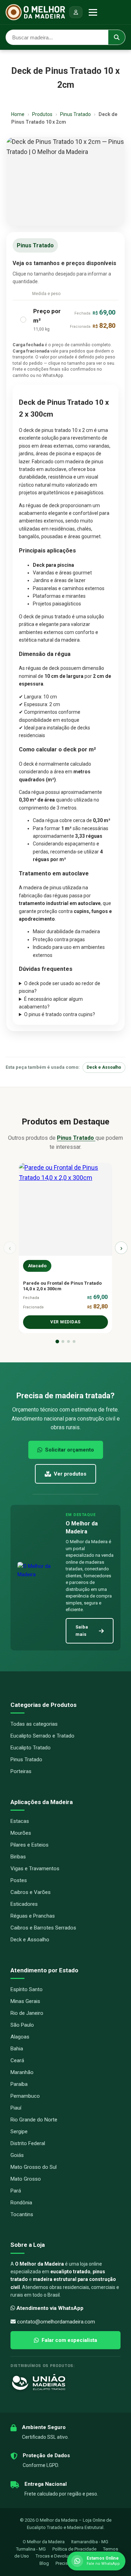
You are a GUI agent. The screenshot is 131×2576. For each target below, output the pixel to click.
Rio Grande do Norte (34, 2120)
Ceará (17, 2060)
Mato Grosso (26, 2179)
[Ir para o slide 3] (68, 1341)
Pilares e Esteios (30, 1845)
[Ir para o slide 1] (57, 1341)
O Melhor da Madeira (44, 2542)
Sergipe (19, 2132)
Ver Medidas (65, 1322)
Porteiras (21, 1771)
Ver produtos (70, 1474)
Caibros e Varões (31, 1892)
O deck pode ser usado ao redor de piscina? (60, 987)
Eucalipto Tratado (31, 1748)
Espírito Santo (27, 1989)
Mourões (21, 1833)
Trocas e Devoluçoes (57, 2556)
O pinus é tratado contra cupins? (60, 1014)
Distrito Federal (28, 2143)
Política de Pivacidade (75, 2549)
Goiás (17, 2155)
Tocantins (22, 2214)
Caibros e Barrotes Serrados (43, 1928)
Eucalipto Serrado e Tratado (42, 1736)
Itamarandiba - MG (90, 2542)
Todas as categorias (34, 1724)
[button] (65, 320)
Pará (16, 2191)
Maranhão (22, 2072)
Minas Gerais (25, 2001)
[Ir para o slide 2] (63, 1341)
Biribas (18, 1857)
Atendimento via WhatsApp (50, 2308)
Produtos (42, 114)
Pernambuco (25, 2096)
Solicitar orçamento (70, 1450)
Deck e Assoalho (104, 1067)
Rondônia (21, 2203)
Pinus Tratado (76, 114)
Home (18, 114)
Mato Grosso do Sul (34, 2167)
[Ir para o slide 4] (74, 1341)
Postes (19, 1880)
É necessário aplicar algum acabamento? (51, 1003)
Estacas (20, 1821)
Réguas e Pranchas (33, 1916)
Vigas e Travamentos (35, 1869)
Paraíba (19, 2084)
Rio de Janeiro (27, 2013)
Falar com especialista (69, 2340)
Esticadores (24, 1904)
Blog (44, 2563)
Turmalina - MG (31, 2549)
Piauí (16, 2108)
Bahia (17, 2049)
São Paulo (22, 2025)
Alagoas (20, 2037)
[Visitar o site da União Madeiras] (65, 2382)
